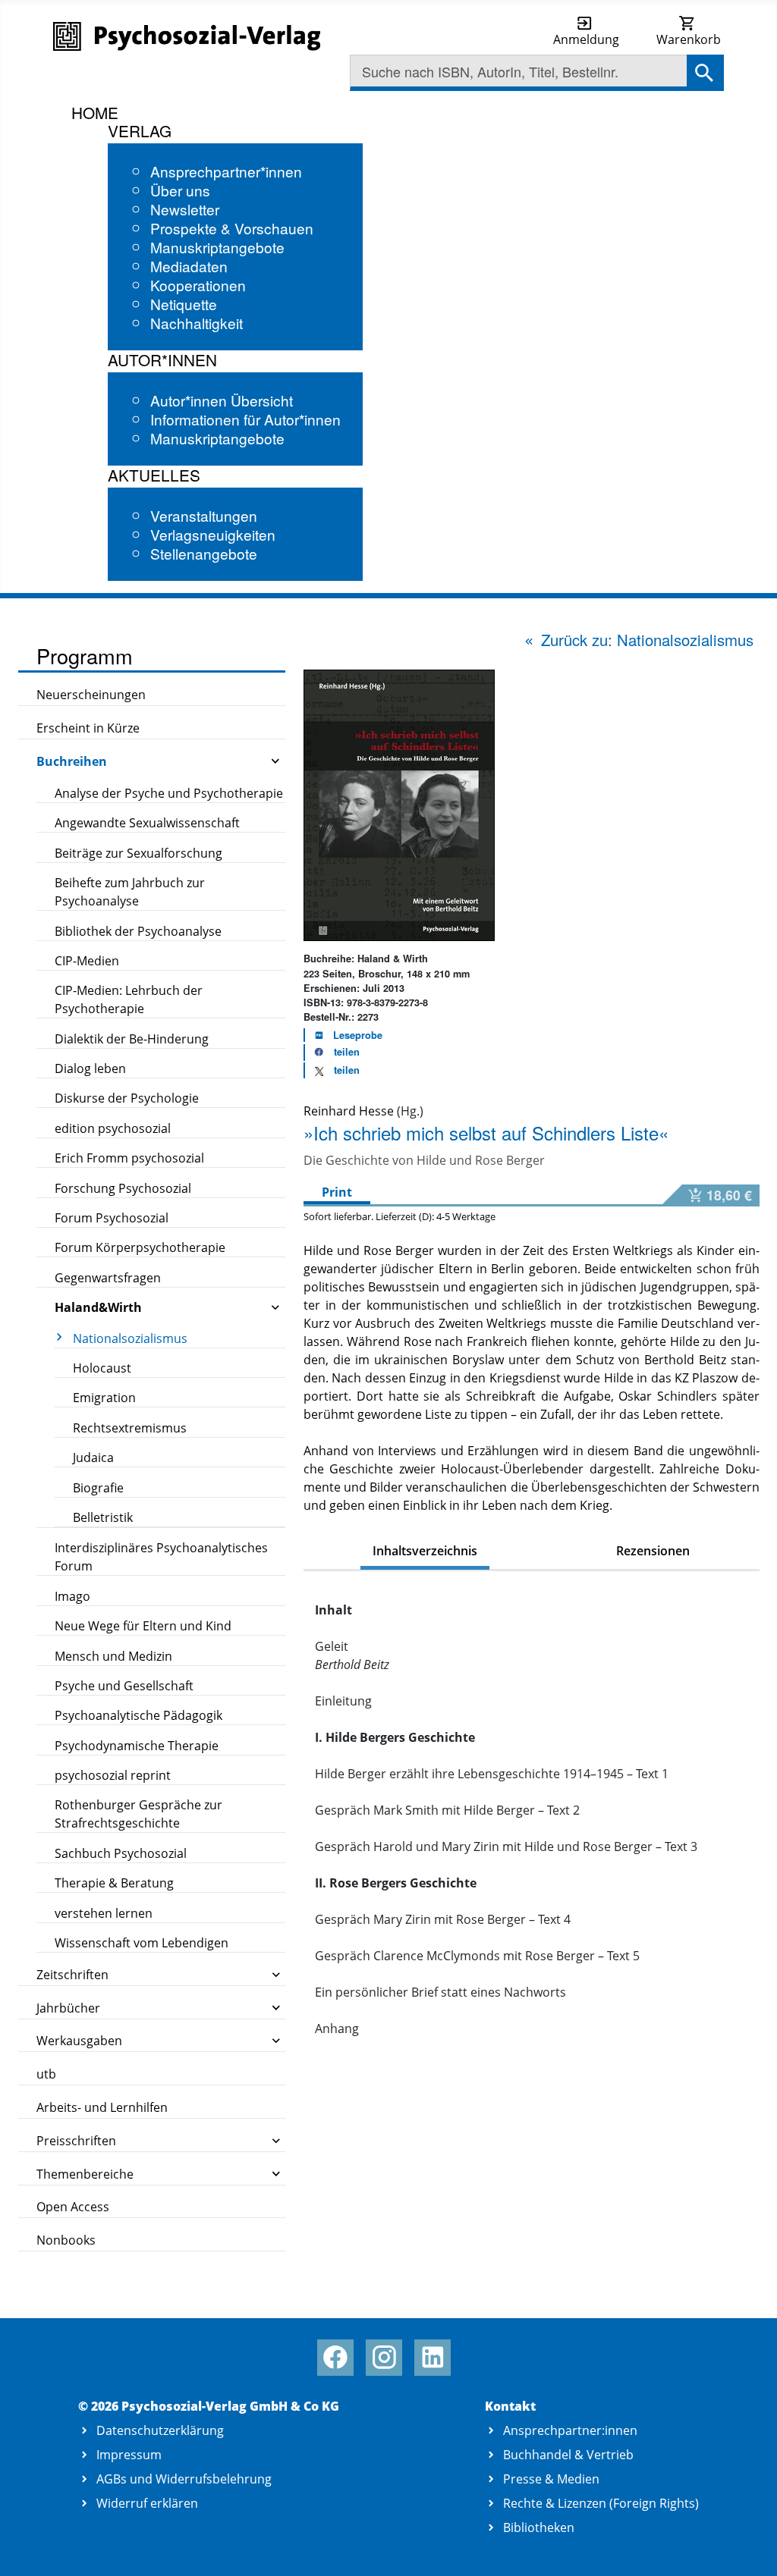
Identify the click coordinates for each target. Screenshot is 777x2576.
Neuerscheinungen (91, 695)
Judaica (93, 1457)
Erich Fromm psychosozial (129, 1158)
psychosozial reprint (113, 1775)
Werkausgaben (79, 2041)
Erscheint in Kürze (88, 728)
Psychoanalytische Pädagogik (138, 1715)
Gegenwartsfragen (108, 1278)
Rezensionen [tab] (653, 1551)
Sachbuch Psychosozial (121, 1853)
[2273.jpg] (399, 804)
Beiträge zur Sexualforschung (138, 853)
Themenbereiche (85, 2174)
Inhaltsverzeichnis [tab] (425, 1551)
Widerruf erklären (147, 2503)
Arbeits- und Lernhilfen (102, 2107)
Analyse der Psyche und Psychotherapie (169, 793)
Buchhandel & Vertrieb (568, 2455)
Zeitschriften (72, 1975)
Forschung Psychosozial (123, 1188)
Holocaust (102, 1368)
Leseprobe (358, 1035)
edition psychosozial (113, 1128)
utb (46, 2074)
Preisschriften (76, 2141)
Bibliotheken (539, 2527)
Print (337, 1192)
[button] (332, 1053)
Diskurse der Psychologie (127, 1098)
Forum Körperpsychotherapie (140, 1247)
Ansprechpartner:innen (570, 2430)
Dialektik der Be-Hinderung (132, 1039)
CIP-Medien (87, 961)
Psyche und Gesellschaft (124, 1686)
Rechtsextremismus (130, 1428)
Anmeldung (586, 39)
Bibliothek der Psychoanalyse (138, 931)
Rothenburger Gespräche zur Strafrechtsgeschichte (138, 1814)
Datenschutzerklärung (160, 2430)
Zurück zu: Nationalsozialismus (647, 640)
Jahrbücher (68, 2008)
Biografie (98, 1488)
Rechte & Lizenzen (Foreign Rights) (601, 2503)
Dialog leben (90, 1068)
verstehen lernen (104, 1913)
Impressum (129, 2455)
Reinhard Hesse (349, 1111)
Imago (72, 1596)
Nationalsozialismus (130, 1338)
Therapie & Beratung (114, 1883)
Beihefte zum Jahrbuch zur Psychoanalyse (130, 892)
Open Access (73, 2207)
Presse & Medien (551, 2479)
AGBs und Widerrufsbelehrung (184, 2479)
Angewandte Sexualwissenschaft (147, 823)
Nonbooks (66, 2240)
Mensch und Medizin (113, 1656)
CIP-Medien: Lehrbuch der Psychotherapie (129, 999)
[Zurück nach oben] (748, 2548)
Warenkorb (689, 39)
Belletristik (103, 1517)
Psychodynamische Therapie (137, 1746)
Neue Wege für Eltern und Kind (143, 1626)
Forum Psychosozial (112, 1218)
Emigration (104, 1398)
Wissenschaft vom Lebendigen (142, 1943)
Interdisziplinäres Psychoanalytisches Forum (161, 1557)
